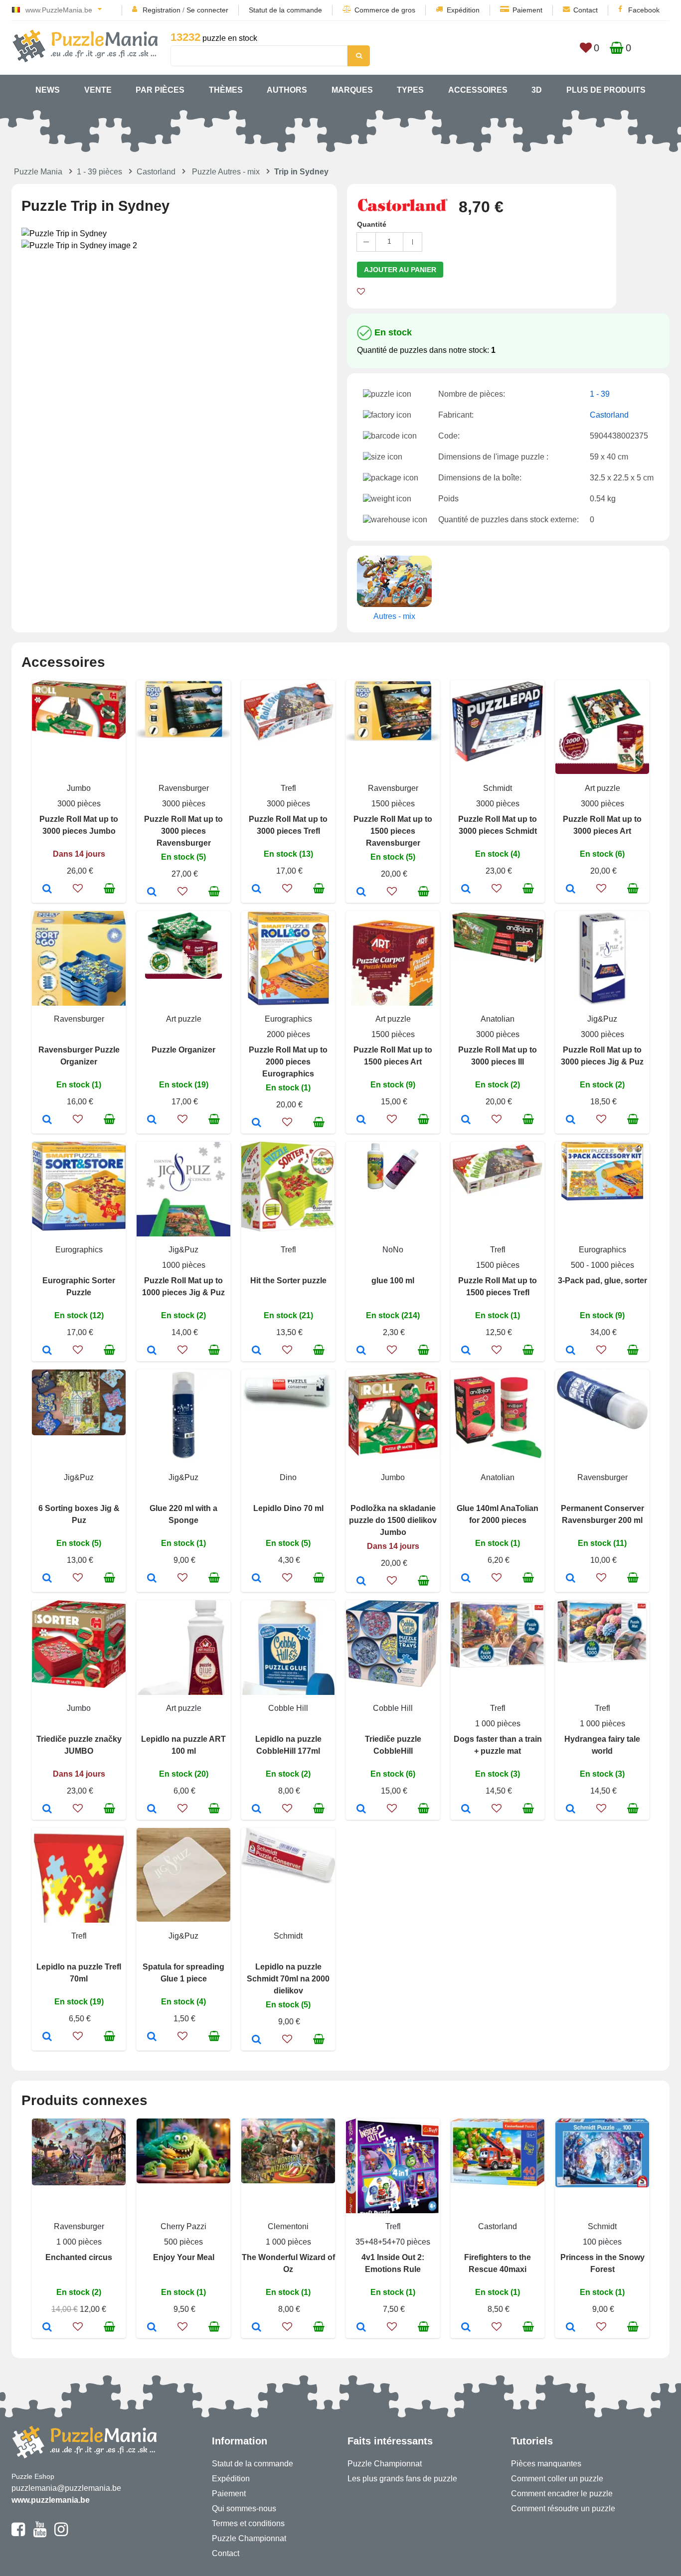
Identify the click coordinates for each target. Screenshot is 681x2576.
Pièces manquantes (546, 2464)
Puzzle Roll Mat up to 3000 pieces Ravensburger (183, 831)
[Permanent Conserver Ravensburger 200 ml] (571, 1579)
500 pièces (183, 2242)
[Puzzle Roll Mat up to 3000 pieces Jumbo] (47, 890)
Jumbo (79, 788)
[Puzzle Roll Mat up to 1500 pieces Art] (361, 1120)
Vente (98, 90)
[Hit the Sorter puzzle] (256, 1351)
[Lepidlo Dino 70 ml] (256, 1579)
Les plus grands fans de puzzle (402, 2479)
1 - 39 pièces (99, 172)
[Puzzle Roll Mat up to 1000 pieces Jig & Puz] (152, 1351)
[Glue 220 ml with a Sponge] (152, 1579)
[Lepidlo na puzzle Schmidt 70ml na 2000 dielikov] (256, 2040)
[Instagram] (61, 2534)
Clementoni (288, 2226)
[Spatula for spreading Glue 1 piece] (152, 2037)
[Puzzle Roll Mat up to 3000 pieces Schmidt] (466, 890)
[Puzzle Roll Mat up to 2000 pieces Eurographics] (256, 1123)
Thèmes (226, 90)
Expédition (463, 10)
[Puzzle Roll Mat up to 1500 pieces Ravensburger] (361, 893)
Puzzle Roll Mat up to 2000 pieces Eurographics (288, 1062)
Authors (287, 90)
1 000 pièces (498, 1724)
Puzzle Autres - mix (226, 172)
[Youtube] (40, 2534)
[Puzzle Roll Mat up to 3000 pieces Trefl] (256, 890)
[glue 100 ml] (361, 1351)
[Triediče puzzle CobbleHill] (361, 1810)
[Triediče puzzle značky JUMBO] (47, 1810)
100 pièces (602, 2242)
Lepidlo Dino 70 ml (288, 1508)
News (48, 90)
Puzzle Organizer (183, 1050)
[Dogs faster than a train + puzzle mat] (466, 1810)
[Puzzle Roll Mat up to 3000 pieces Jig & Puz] (571, 1120)
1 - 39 (600, 394)
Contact (586, 10)
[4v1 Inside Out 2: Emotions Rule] (361, 2328)
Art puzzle (602, 788)
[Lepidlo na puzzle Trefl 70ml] (47, 2037)
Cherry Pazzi (183, 2226)
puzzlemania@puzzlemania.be (66, 2488)
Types (410, 90)
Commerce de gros (385, 10)
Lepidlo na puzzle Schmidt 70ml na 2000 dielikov (288, 1979)
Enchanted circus (79, 2257)
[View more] (79, 736)
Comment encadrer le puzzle (562, 2494)
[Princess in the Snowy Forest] (571, 2328)
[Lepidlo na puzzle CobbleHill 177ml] (256, 1810)
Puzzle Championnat (249, 2538)
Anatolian (498, 1019)
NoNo (393, 1250)
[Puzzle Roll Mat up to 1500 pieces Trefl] (466, 1351)
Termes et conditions (248, 2523)
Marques (352, 90)
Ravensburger (184, 788)
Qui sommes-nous (244, 2508)
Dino (288, 1477)
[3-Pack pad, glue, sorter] (571, 1351)
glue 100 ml (393, 1281)
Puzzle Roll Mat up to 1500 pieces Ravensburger (393, 831)
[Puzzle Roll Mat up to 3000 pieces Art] (571, 890)
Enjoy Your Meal (184, 2257)
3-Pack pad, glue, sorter (602, 1281)
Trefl (288, 788)
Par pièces (160, 90)
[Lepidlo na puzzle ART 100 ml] (152, 1810)
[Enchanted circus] (47, 2328)
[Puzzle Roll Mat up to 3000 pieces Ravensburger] (152, 893)
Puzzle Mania (38, 172)
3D (537, 90)
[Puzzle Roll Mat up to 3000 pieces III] (466, 1120)
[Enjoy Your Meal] (152, 2328)
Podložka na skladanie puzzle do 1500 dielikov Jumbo (393, 1520)
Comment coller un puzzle (557, 2479)
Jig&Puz (602, 1019)
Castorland (156, 172)
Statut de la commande (285, 10)
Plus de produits (606, 90)
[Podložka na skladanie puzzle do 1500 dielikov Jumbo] (361, 1582)
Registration (162, 10)
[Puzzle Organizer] (152, 1120)
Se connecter (207, 10)
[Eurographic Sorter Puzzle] (47, 1351)
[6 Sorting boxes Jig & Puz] (47, 1579)
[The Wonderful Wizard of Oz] (256, 2328)
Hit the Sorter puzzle (288, 1281)
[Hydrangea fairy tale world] (571, 1810)
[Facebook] (18, 2534)
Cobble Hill (288, 1708)
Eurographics (288, 1019)
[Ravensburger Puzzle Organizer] (47, 1120)
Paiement (527, 10)
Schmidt (498, 788)
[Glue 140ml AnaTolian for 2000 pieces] (466, 1579)
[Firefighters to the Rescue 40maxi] (466, 2328)
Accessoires (478, 90)
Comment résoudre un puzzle (563, 2508)
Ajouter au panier (400, 270)
